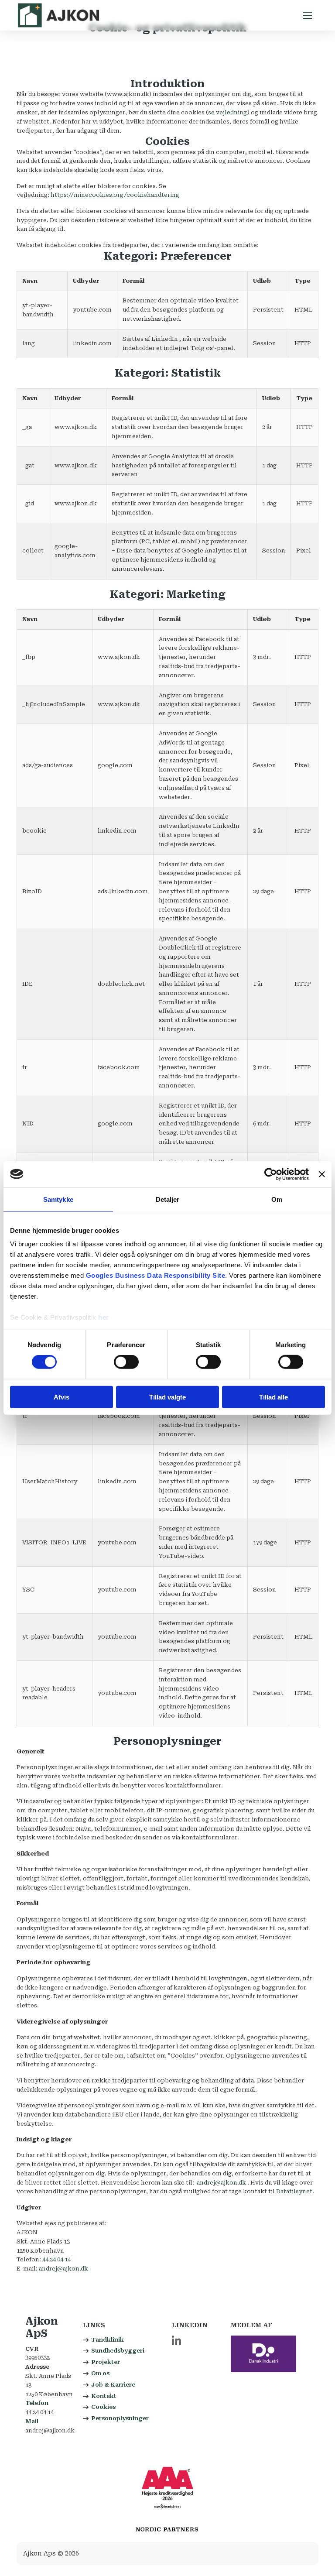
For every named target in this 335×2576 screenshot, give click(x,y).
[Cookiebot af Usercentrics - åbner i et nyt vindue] (271, 1174)
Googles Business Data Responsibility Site (156, 1275)
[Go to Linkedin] (176, 2342)
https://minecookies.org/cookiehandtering (115, 195)
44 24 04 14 (56, 2259)
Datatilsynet (294, 2191)
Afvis (62, 1397)
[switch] (126, 1362)
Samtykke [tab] (58, 1199)
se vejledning (228, 112)
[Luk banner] (322, 1174)
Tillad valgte (167, 1397)
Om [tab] (277, 1199)
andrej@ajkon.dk (221, 2183)
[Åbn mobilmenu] (308, 15)
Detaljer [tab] (168, 1199)
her (104, 1317)
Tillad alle (273, 1397)
